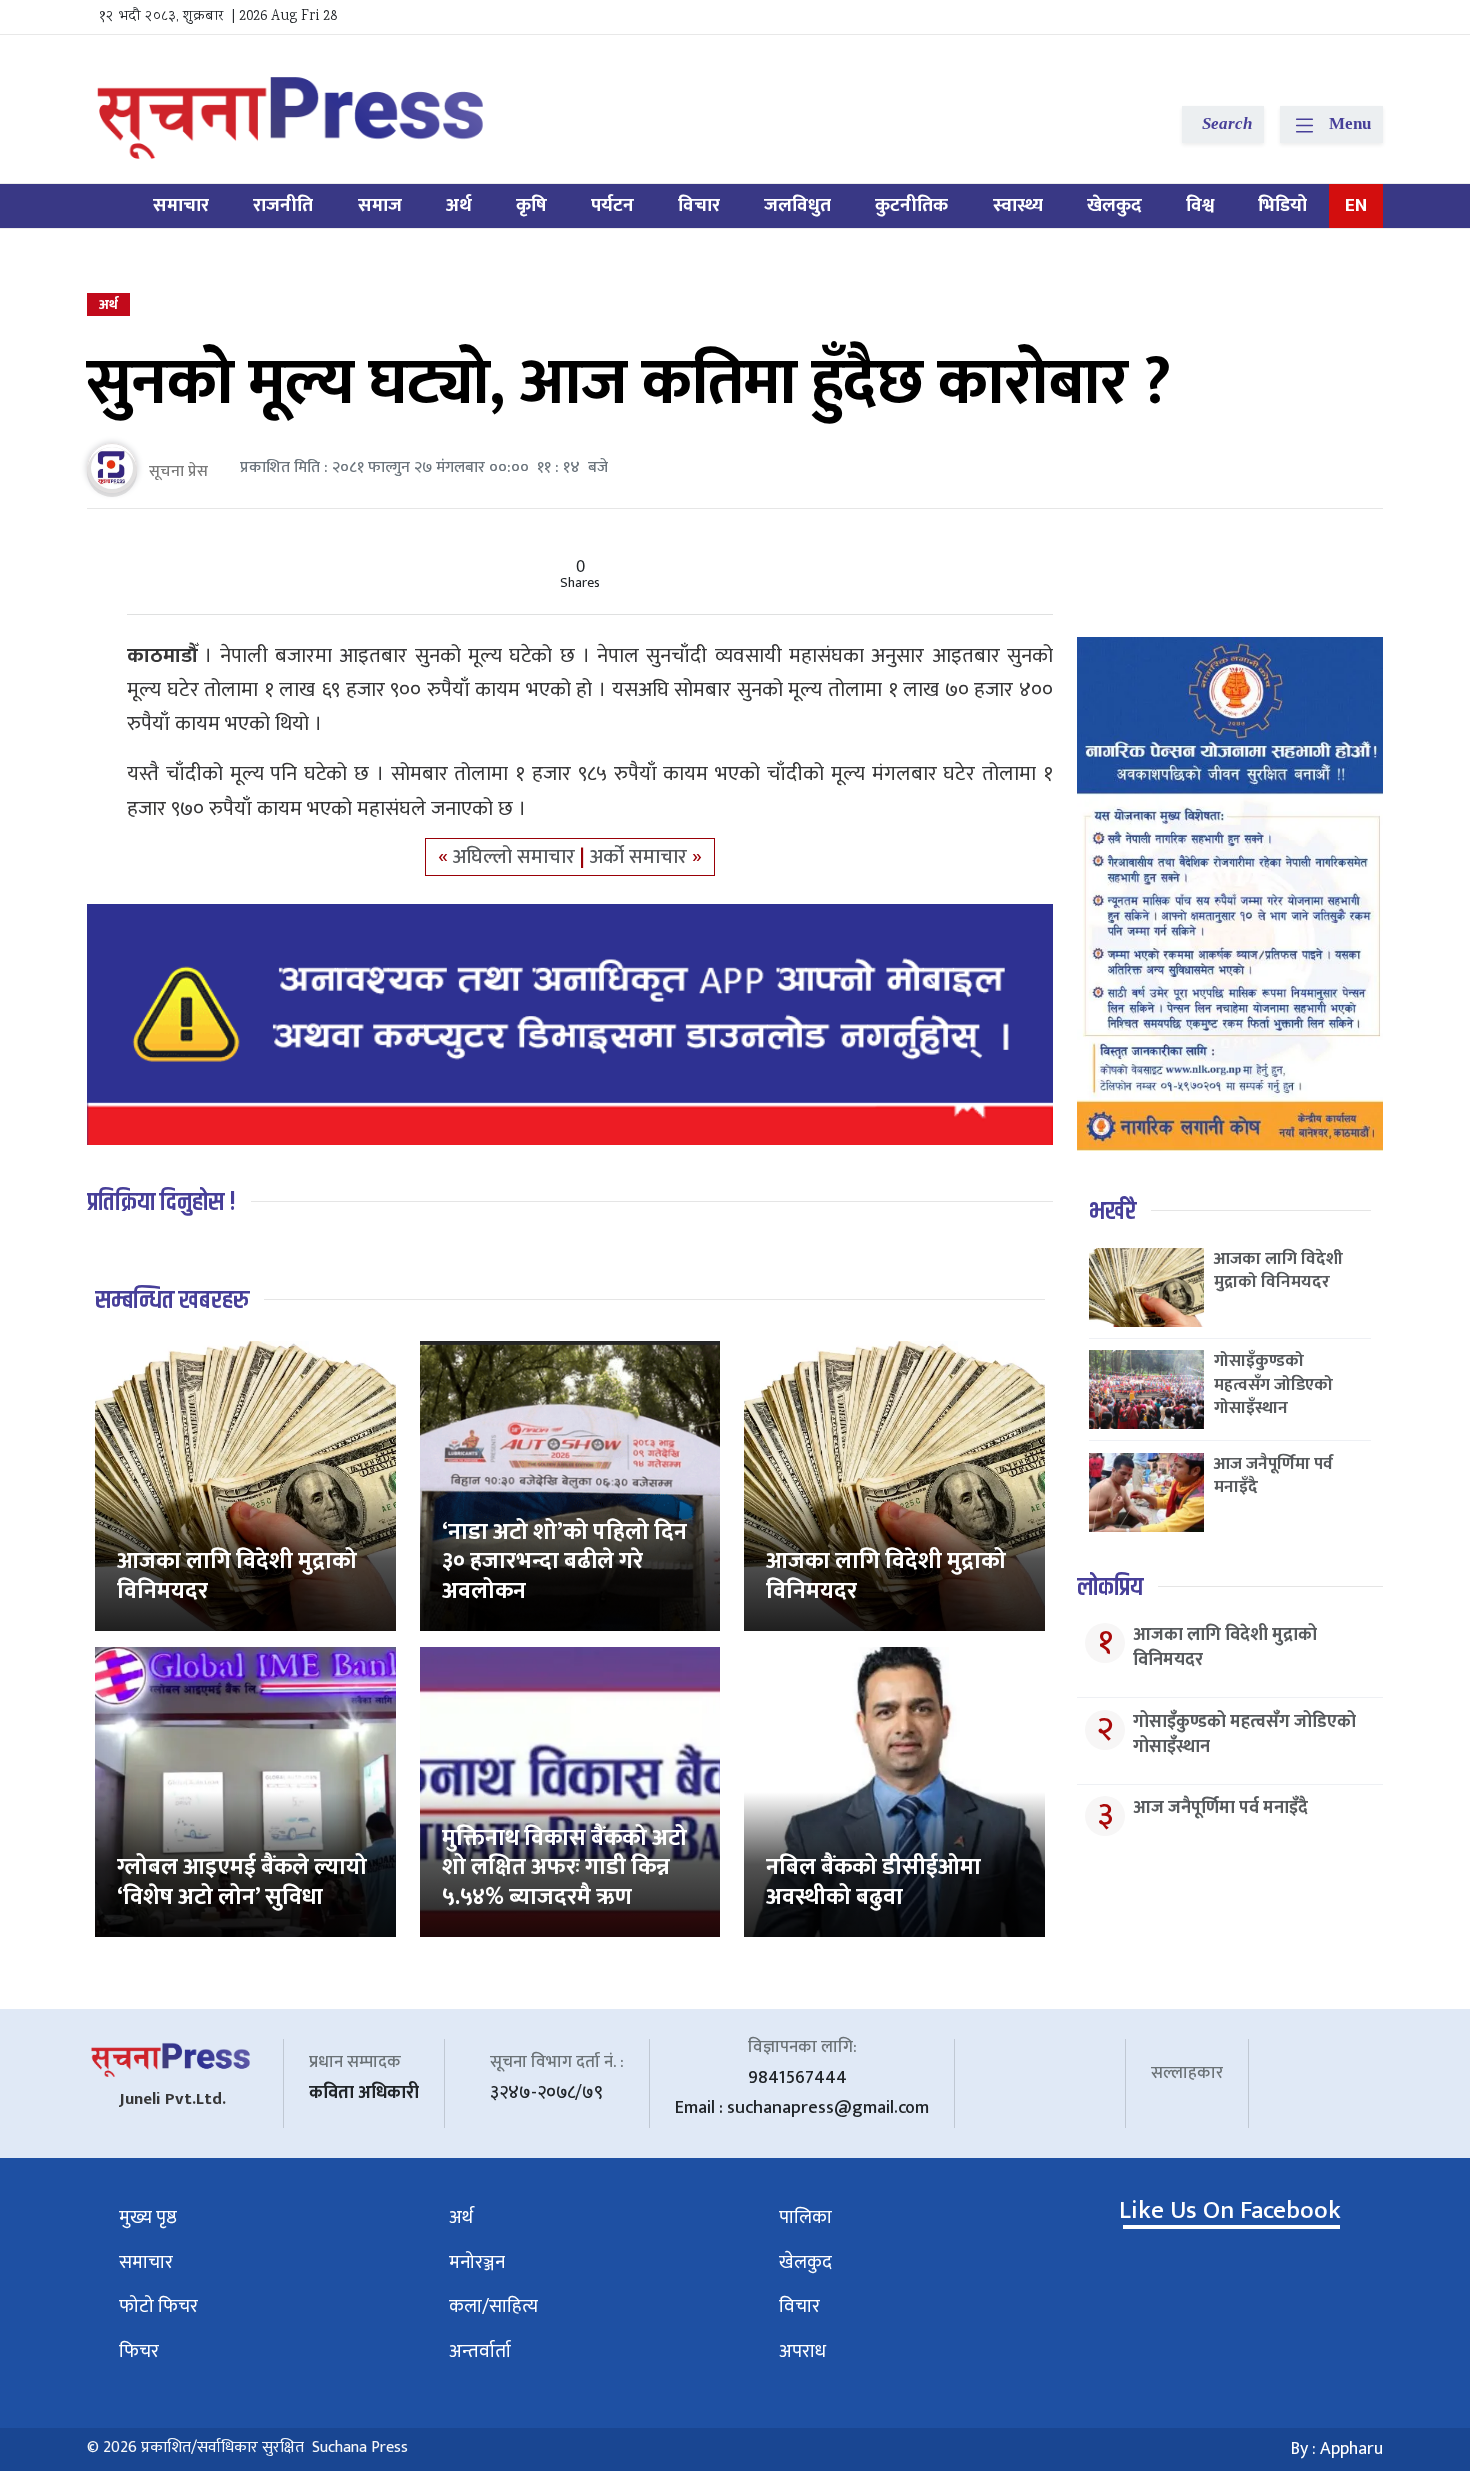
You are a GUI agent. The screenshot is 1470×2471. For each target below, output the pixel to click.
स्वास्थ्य (1018, 205)
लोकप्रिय (1110, 1587)
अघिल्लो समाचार (516, 857)
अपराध (802, 2351)
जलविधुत (797, 205)
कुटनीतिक (911, 205)
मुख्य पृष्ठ (148, 2217)
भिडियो (1282, 205)
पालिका (805, 2217)
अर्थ (459, 205)
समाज (380, 205)
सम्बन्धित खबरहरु (172, 1300)
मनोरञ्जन (477, 2262)
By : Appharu (1337, 2449)
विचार (699, 205)
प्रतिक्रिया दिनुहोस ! (161, 1202)
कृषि (531, 205)
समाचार (181, 205)
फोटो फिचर (158, 2306)
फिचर (139, 2351)
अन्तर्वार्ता (480, 2351)
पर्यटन (612, 205)
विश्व (1200, 205)
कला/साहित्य (493, 2306)
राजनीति (283, 205)
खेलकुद (1114, 205)
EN (1356, 205)
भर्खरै (1112, 1211)
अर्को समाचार (641, 857)
